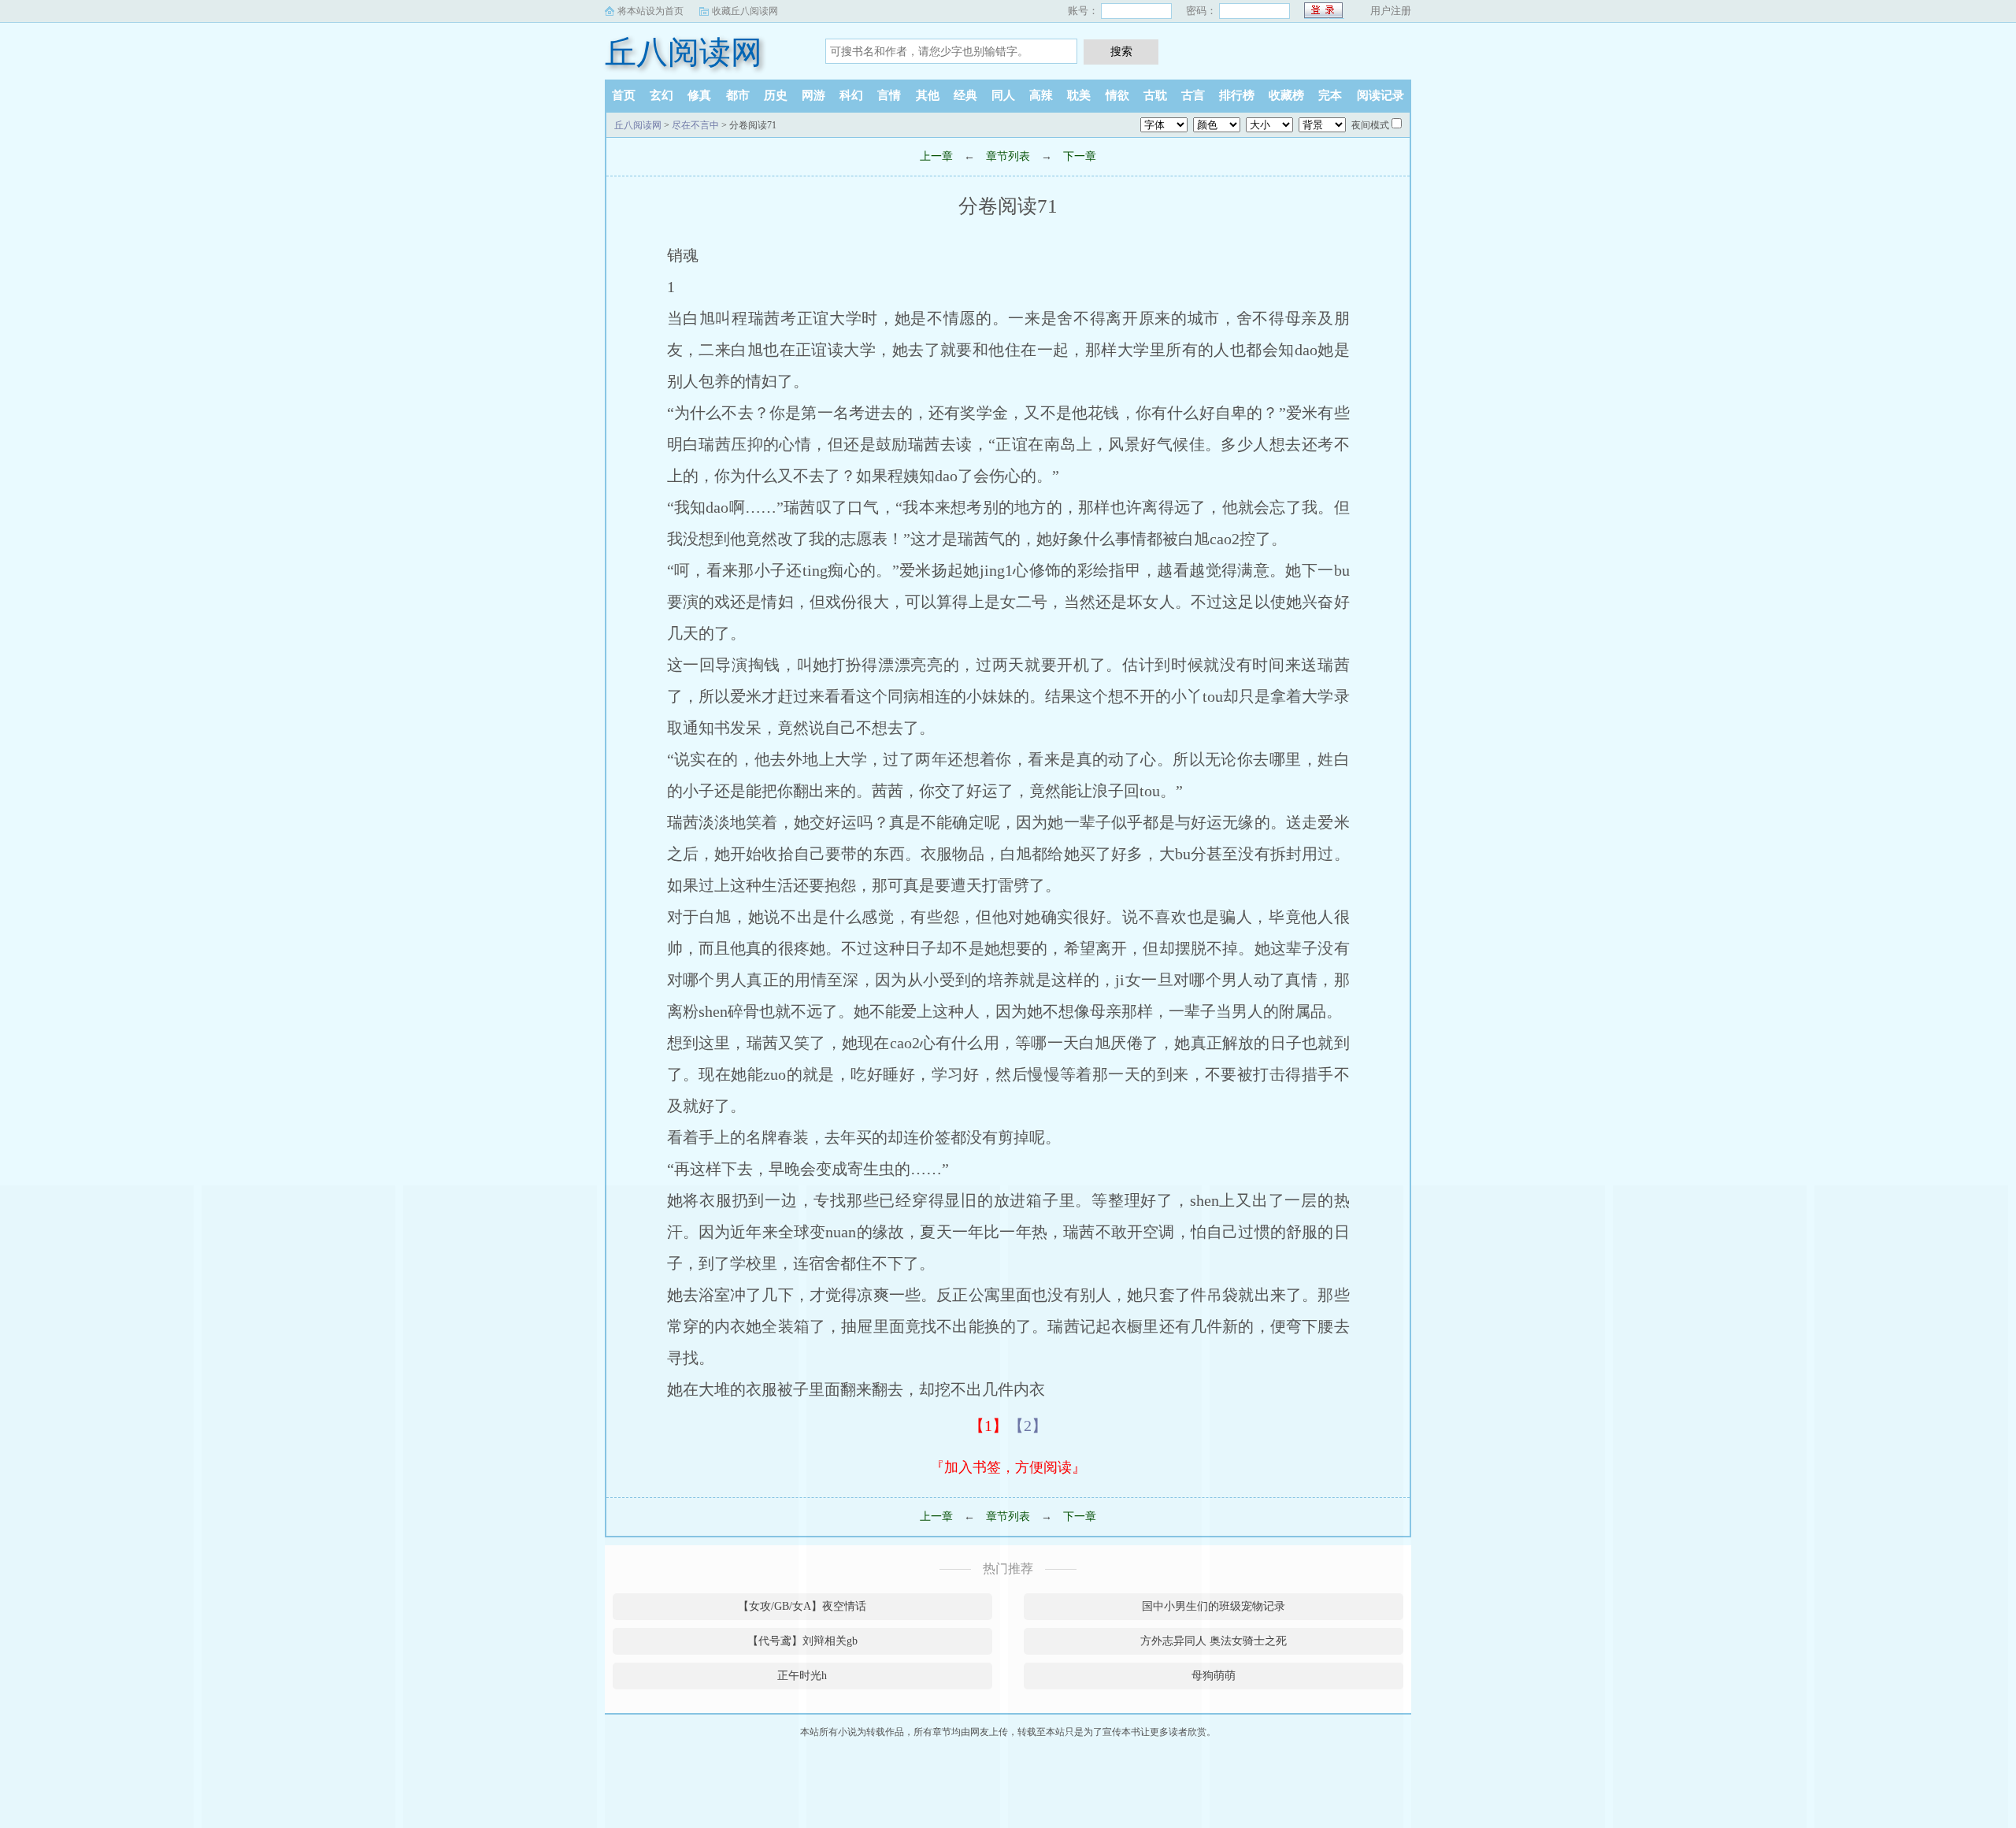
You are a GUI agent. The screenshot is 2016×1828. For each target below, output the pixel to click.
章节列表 (1008, 156)
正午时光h (802, 1676)
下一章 (1080, 156)
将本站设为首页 (650, 11)
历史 (776, 95)
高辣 (1041, 95)
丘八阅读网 (684, 52)
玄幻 (661, 95)
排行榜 (1237, 95)
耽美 (1079, 95)
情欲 (1117, 95)
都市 (738, 95)
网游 (813, 95)
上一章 (936, 156)
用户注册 (1391, 11)
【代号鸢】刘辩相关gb (802, 1641)
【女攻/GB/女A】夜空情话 (802, 1606)
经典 (965, 95)
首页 (624, 95)
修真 (699, 95)
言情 (889, 95)
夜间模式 (1370, 125)
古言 (1193, 95)
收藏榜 (1286, 95)
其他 (928, 95)
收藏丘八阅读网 (745, 11)
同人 (1003, 95)
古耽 (1155, 95)
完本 (1330, 95)
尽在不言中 (695, 125)
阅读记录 (1380, 95)
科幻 (851, 95)
